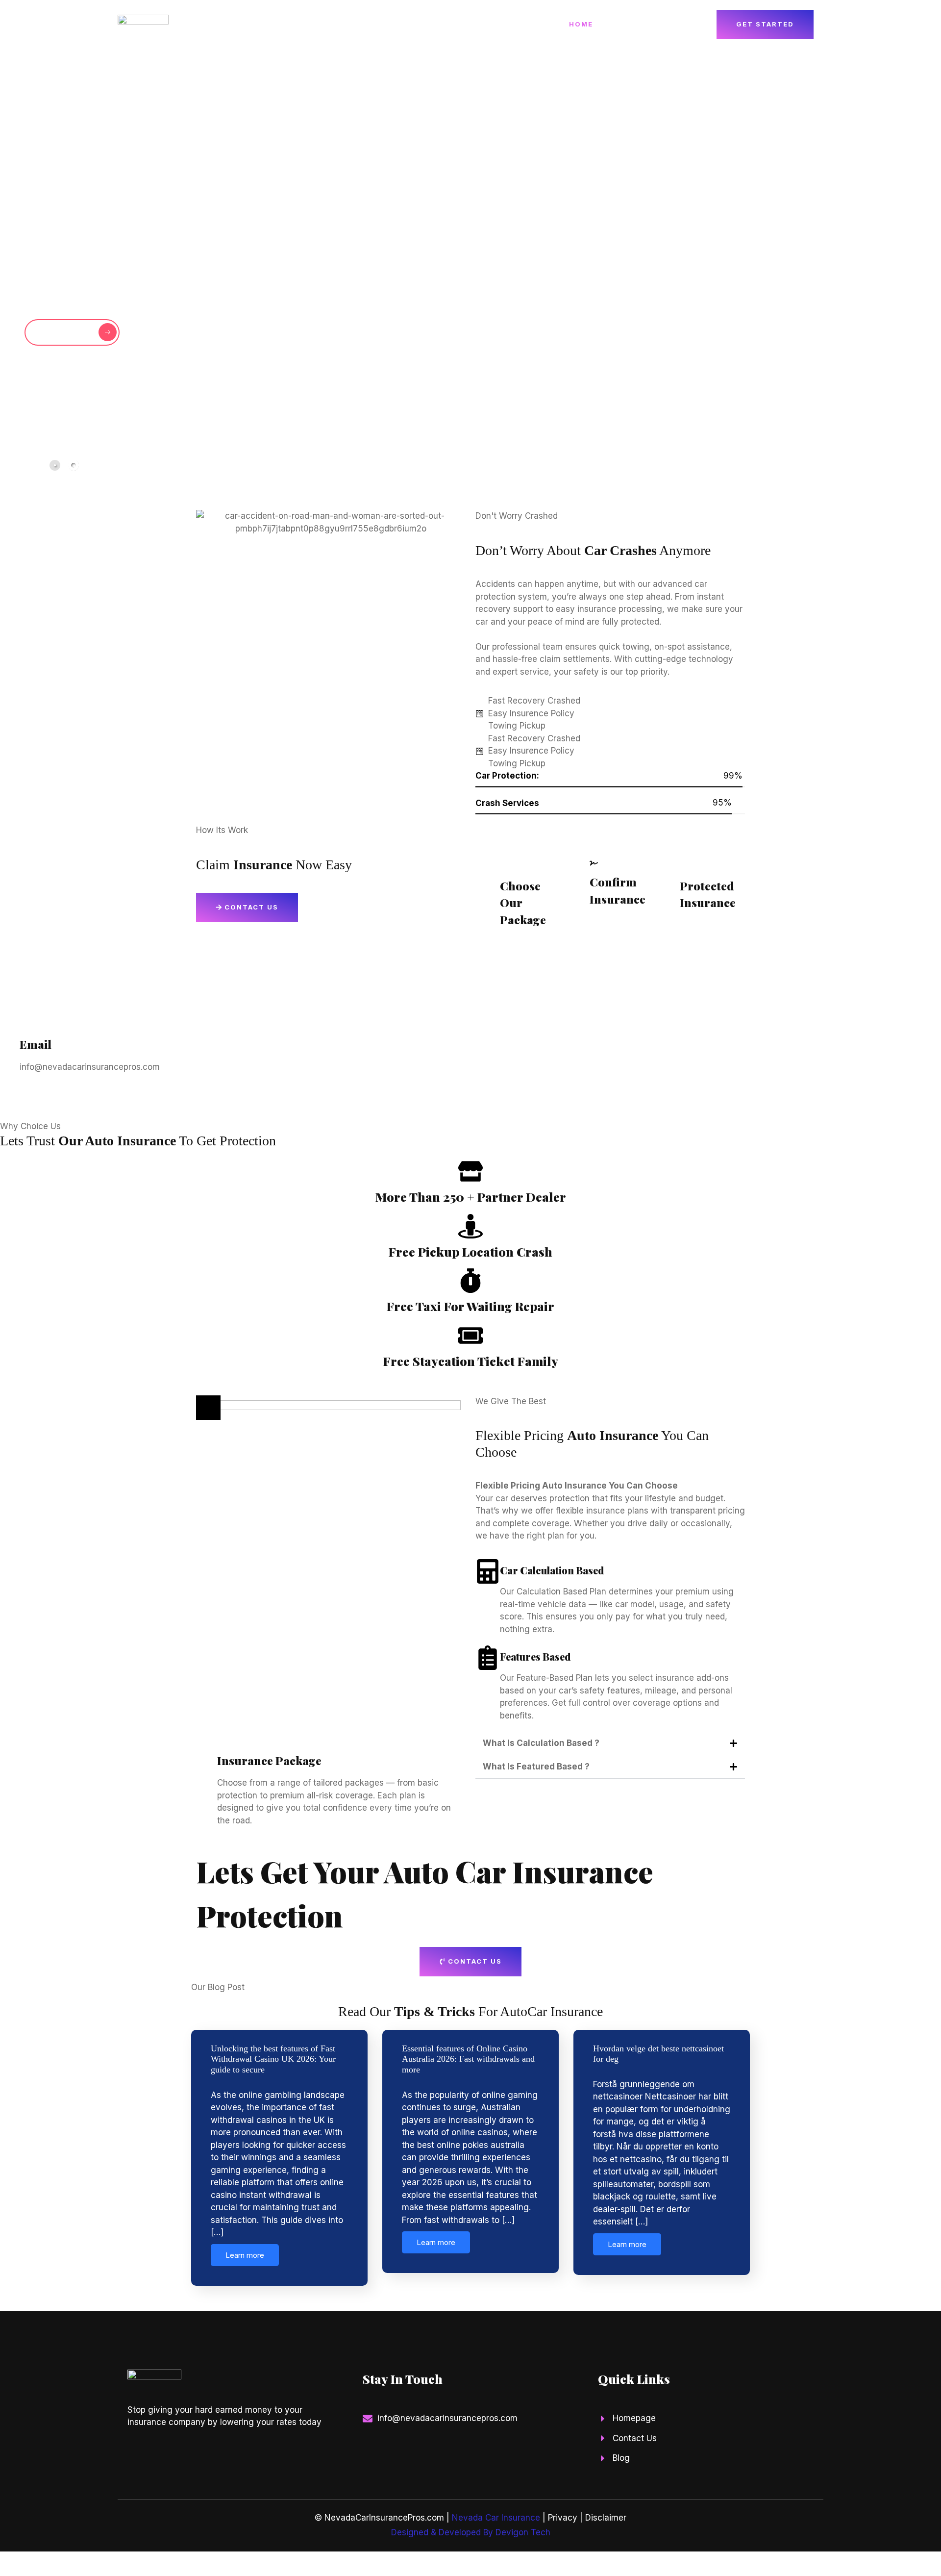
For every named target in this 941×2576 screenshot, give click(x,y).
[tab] (55, 465)
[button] (851, 464)
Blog (619, 24)
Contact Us (672, 24)
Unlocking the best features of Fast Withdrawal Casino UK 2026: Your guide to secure (273, 2059)
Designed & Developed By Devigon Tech (471, 2532)
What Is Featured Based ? (536, 1767)
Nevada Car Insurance (496, 2518)
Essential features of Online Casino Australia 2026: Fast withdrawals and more (468, 2059)
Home (581, 24)
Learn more (245, 2255)
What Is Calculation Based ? (541, 1743)
